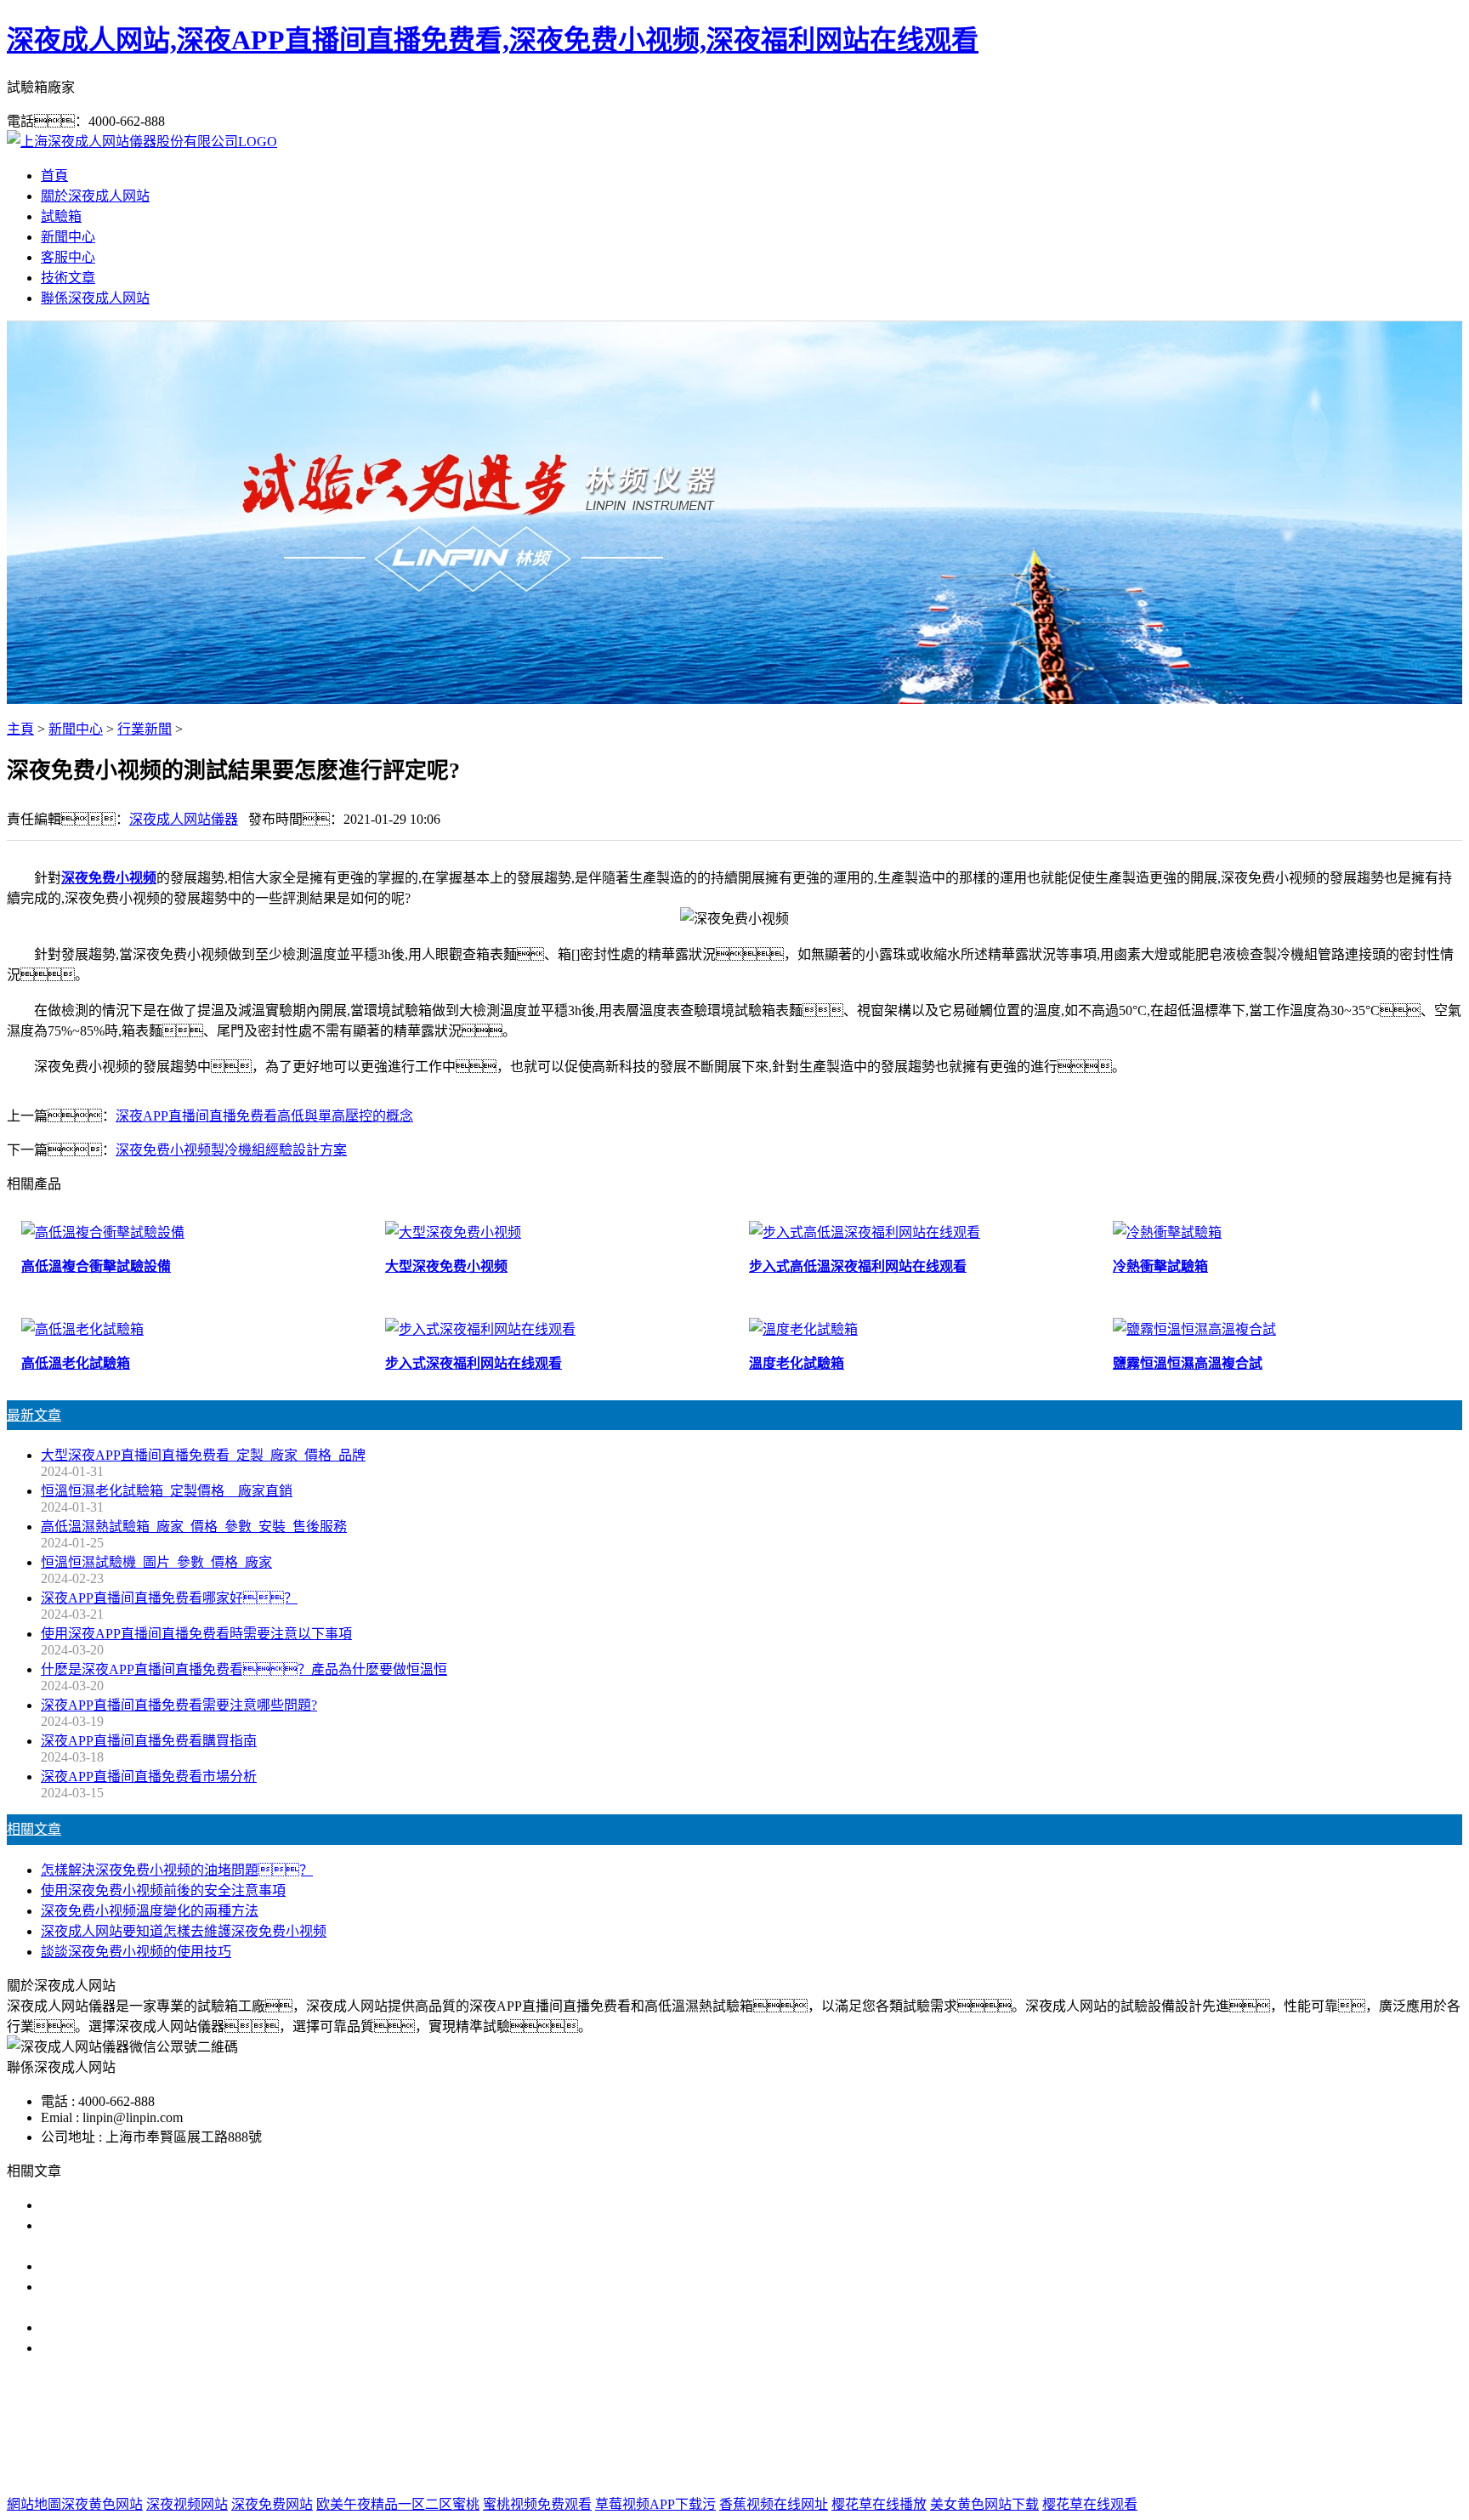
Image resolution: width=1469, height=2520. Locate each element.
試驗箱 (61, 216)
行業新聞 (145, 729)
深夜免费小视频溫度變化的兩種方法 (150, 1911)
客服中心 (68, 257)
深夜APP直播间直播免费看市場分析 (149, 1776)
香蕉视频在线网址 (774, 2504)
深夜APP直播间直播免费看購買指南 (149, 1741)
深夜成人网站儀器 (184, 819)
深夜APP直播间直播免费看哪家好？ (169, 1598)
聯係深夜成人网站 (95, 298)
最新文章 (34, 1415)
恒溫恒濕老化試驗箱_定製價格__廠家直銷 (167, 1491)
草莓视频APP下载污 (655, 2504)
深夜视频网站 (187, 2504)
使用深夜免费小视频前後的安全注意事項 (163, 1890)
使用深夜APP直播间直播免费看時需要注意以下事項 (196, 1634)
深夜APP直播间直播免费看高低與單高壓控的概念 (264, 1116)
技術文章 (68, 278)
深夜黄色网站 (102, 2504)
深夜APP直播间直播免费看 (627, 2436)
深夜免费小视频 (109, 878)
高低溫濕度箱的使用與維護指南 (136, 2205)
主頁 (20, 729)
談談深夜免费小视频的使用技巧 (136, 1952)
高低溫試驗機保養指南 (109, 2266)
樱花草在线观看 (1090, 2504)
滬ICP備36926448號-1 (1013, 2470)
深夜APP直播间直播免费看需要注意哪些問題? (179, 1705)
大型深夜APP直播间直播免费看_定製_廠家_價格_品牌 (203, 1455)
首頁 (54, 176)
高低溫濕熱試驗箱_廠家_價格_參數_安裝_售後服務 (194, 1527)
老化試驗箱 (861, 2436)
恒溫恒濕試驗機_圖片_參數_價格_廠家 (156, 1562)
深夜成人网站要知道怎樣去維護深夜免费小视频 (184, 1931)
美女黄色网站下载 (984, 2504)
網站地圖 (824, 2470)
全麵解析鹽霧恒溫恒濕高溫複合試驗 (150, 2327)
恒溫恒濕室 (941, 2436)
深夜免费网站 (272, 2504)
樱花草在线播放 (879, 2504)
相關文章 (34, 1829)
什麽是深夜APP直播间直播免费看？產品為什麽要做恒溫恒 (244, 1669)
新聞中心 (68, 237)
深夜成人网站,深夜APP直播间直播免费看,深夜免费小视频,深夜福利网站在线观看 (493, 40)
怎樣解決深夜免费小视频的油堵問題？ (177, 1870)
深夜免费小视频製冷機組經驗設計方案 (231, 1150)
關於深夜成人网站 (95, 196)
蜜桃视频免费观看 (537, 2504)
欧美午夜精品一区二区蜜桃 (398, 2504)
